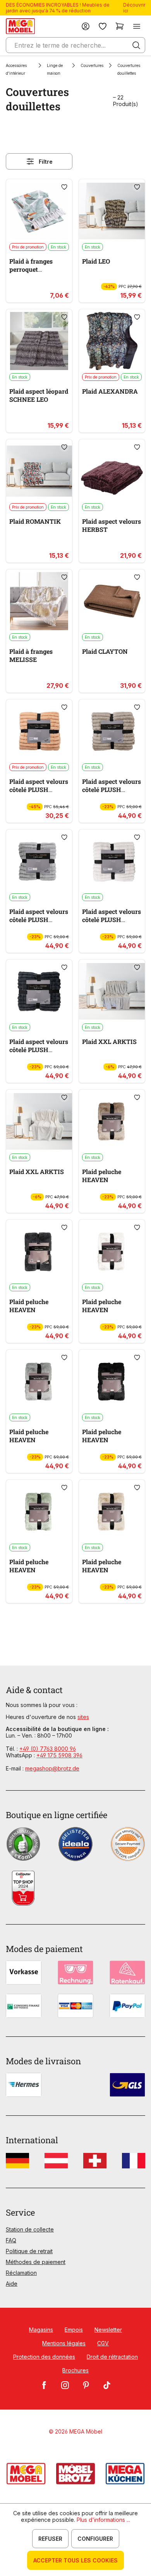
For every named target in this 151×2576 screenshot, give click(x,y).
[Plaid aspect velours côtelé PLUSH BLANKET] (39, 731)
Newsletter (108, 2330)
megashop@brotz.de (52, 1768)
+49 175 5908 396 (59, 1755)
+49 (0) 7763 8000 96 (48, 1749)
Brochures (75, 2370)
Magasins (41, 2330)
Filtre (46, 162)
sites (83, 1717)
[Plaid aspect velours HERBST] (112, 471)
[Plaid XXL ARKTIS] (112, 991)
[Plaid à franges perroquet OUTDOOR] (39, 211)
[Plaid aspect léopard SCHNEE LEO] (39, 341)
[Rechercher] (136, 45)
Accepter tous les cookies (75, 2560)
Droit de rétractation (112, 2357)
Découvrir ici (134, 8)
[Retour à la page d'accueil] (20, 26)
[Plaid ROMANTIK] (39, 471)
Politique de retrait (29, 2251)
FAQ (11, 2240)
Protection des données (44, 2357)
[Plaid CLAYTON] (112, 601)
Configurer (95, 2539)
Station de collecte (30, 2229)
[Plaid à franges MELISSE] (39, 601)
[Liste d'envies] (103, 26)
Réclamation (21, 2273)
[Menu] (137, 26)
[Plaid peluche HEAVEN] (112, 1121)
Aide (12, 2284)
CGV (103, 2343)
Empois (74, 2330)
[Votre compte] (86, 26)
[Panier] (120, 26)
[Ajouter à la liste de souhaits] (64, 187)
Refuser (50, 2539)
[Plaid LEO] (112, 211)
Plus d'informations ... (103, 2520)
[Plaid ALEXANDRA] (112, 341)
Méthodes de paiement (36, 2262)
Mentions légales (64, 2343)
